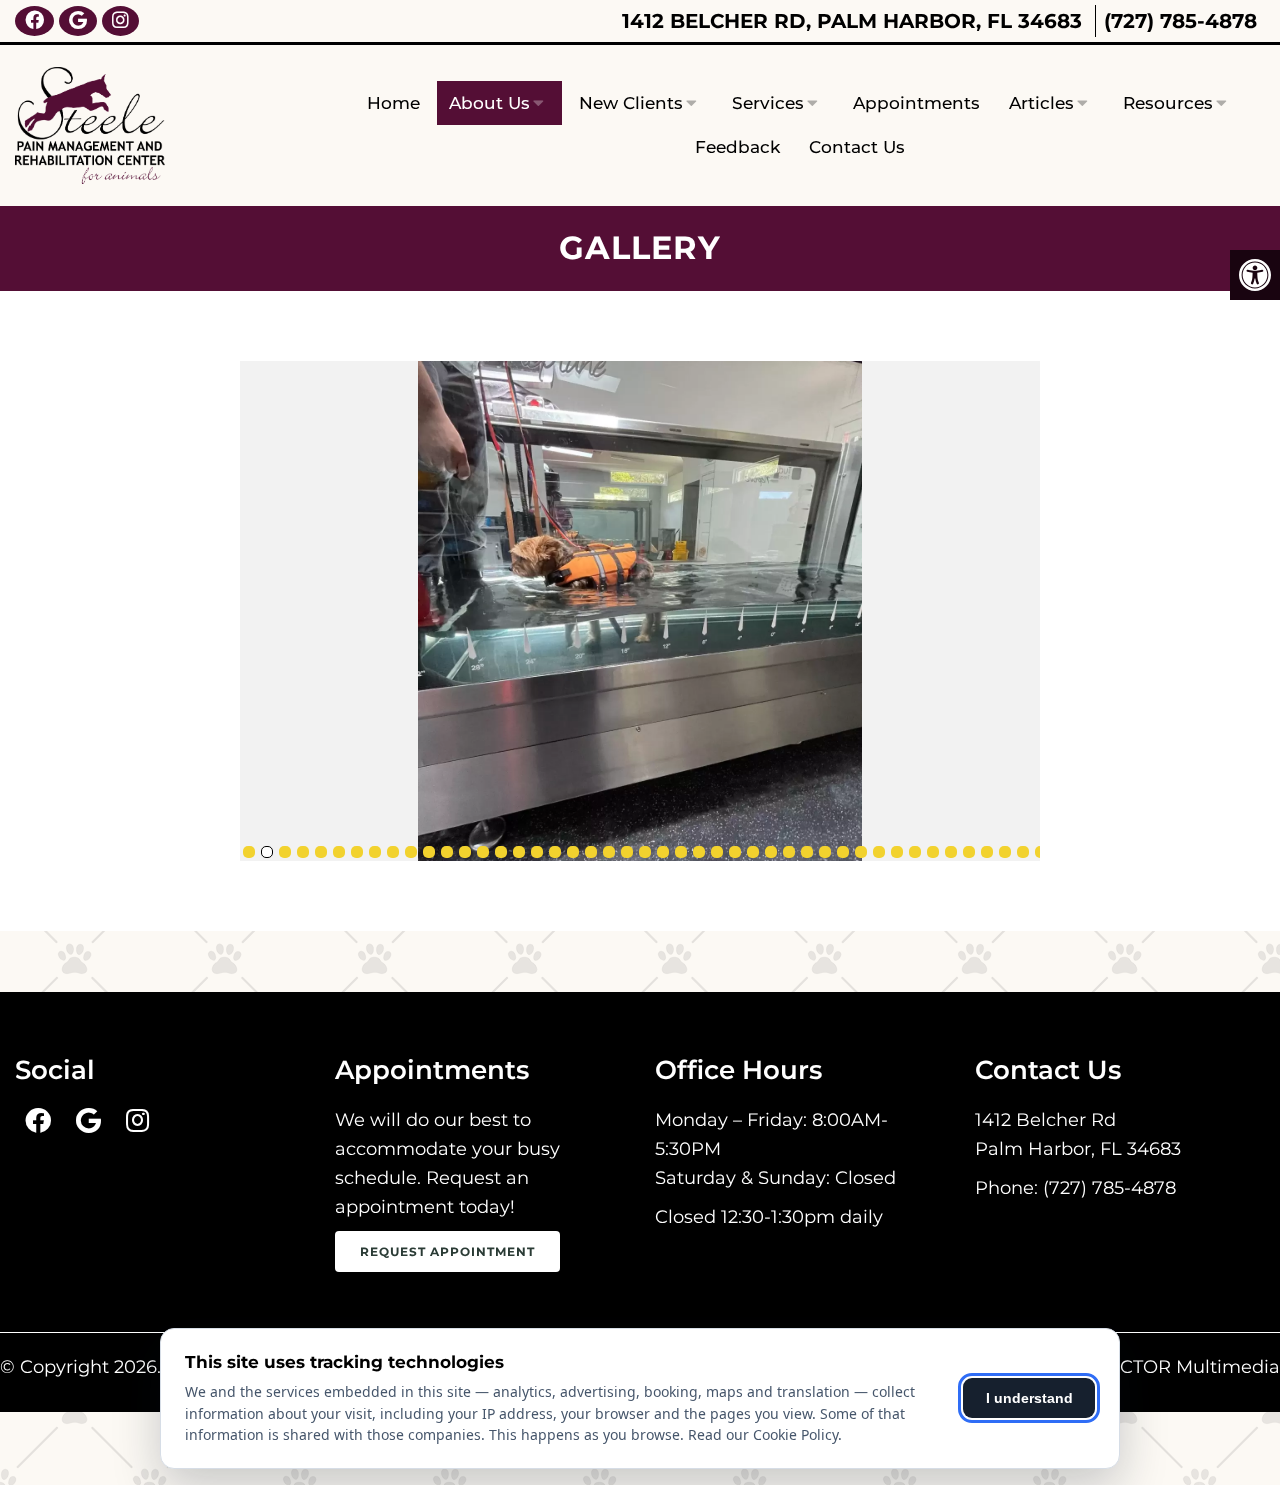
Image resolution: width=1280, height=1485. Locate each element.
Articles (1041, 103)
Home (393, 103)
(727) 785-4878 (1180, 21)
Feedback (737, 147)
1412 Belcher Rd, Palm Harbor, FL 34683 (852, 21)
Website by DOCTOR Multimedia (1132, 1367)
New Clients (631, 103)
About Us (489, 103)
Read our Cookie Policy (763, 1434)
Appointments (916, 103)
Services (768, 103)
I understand (1029, 1398)
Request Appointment (447, 1251)
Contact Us (857, 147)
